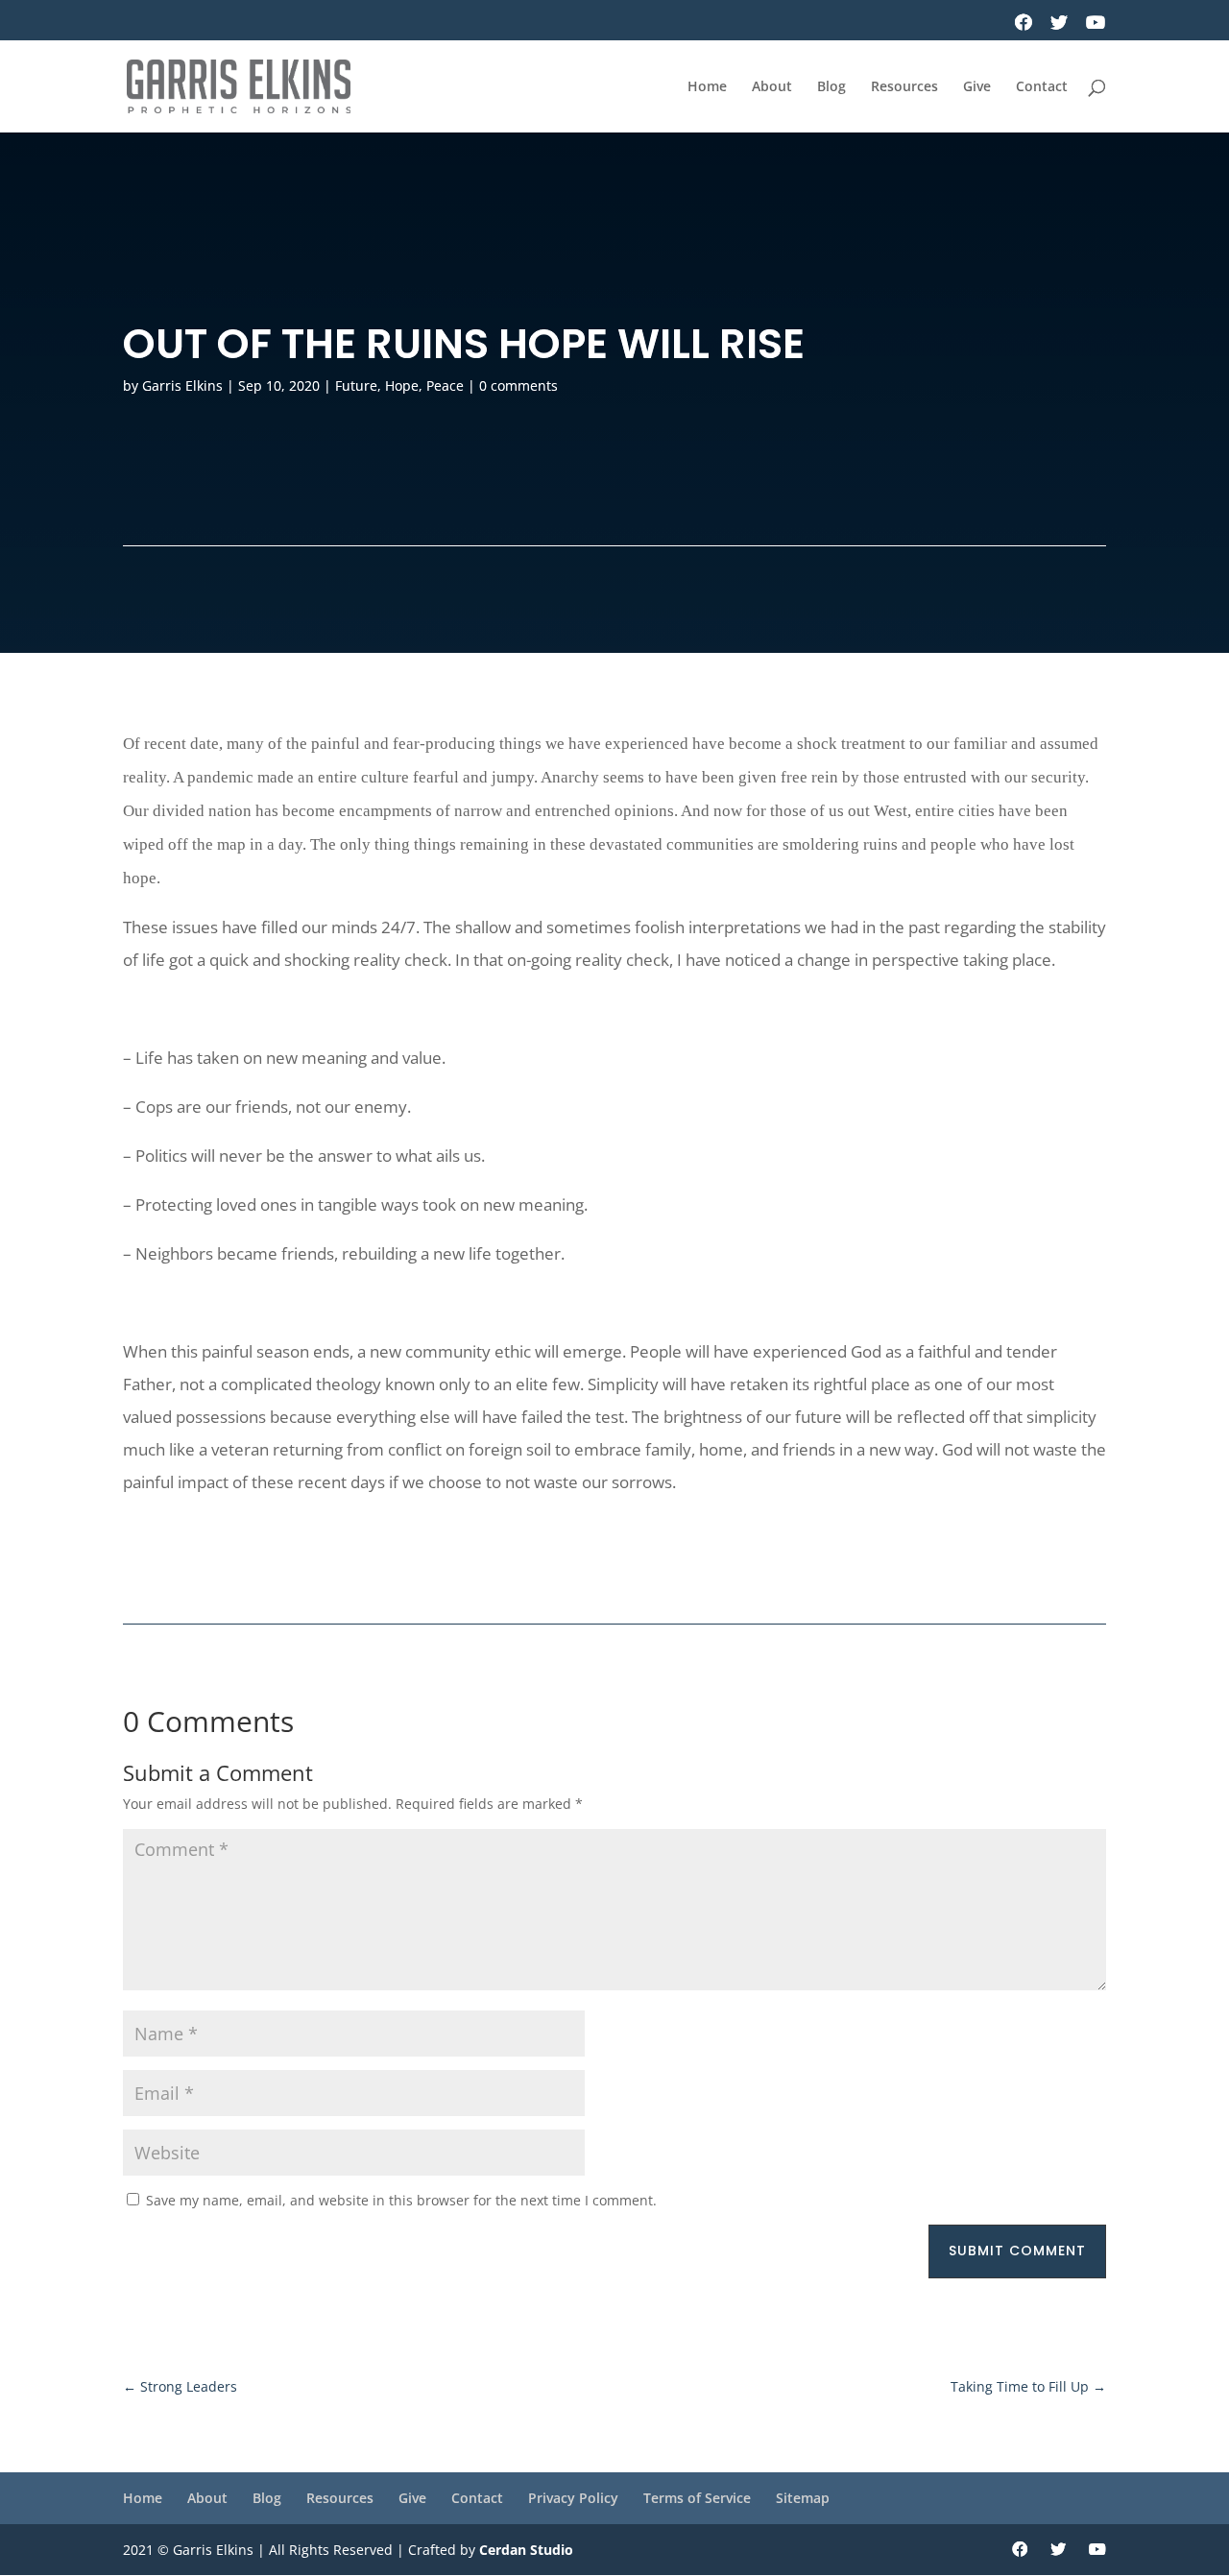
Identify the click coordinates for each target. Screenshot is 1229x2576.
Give (977, 87)
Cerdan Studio (526, 2550)
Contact (1042, 87)
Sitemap (803, 2498)
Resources (904, 87)
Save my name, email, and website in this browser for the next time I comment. (401, 2200)
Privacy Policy (573, 2498)
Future (356, 385)
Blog (831, 87)
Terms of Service (697, 2498)
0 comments (518, 385)
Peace (445, 385)
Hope (402, 385)
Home (707, 87)
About (772, 87)
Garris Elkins (182, 385)
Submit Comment (1017, 2251)
